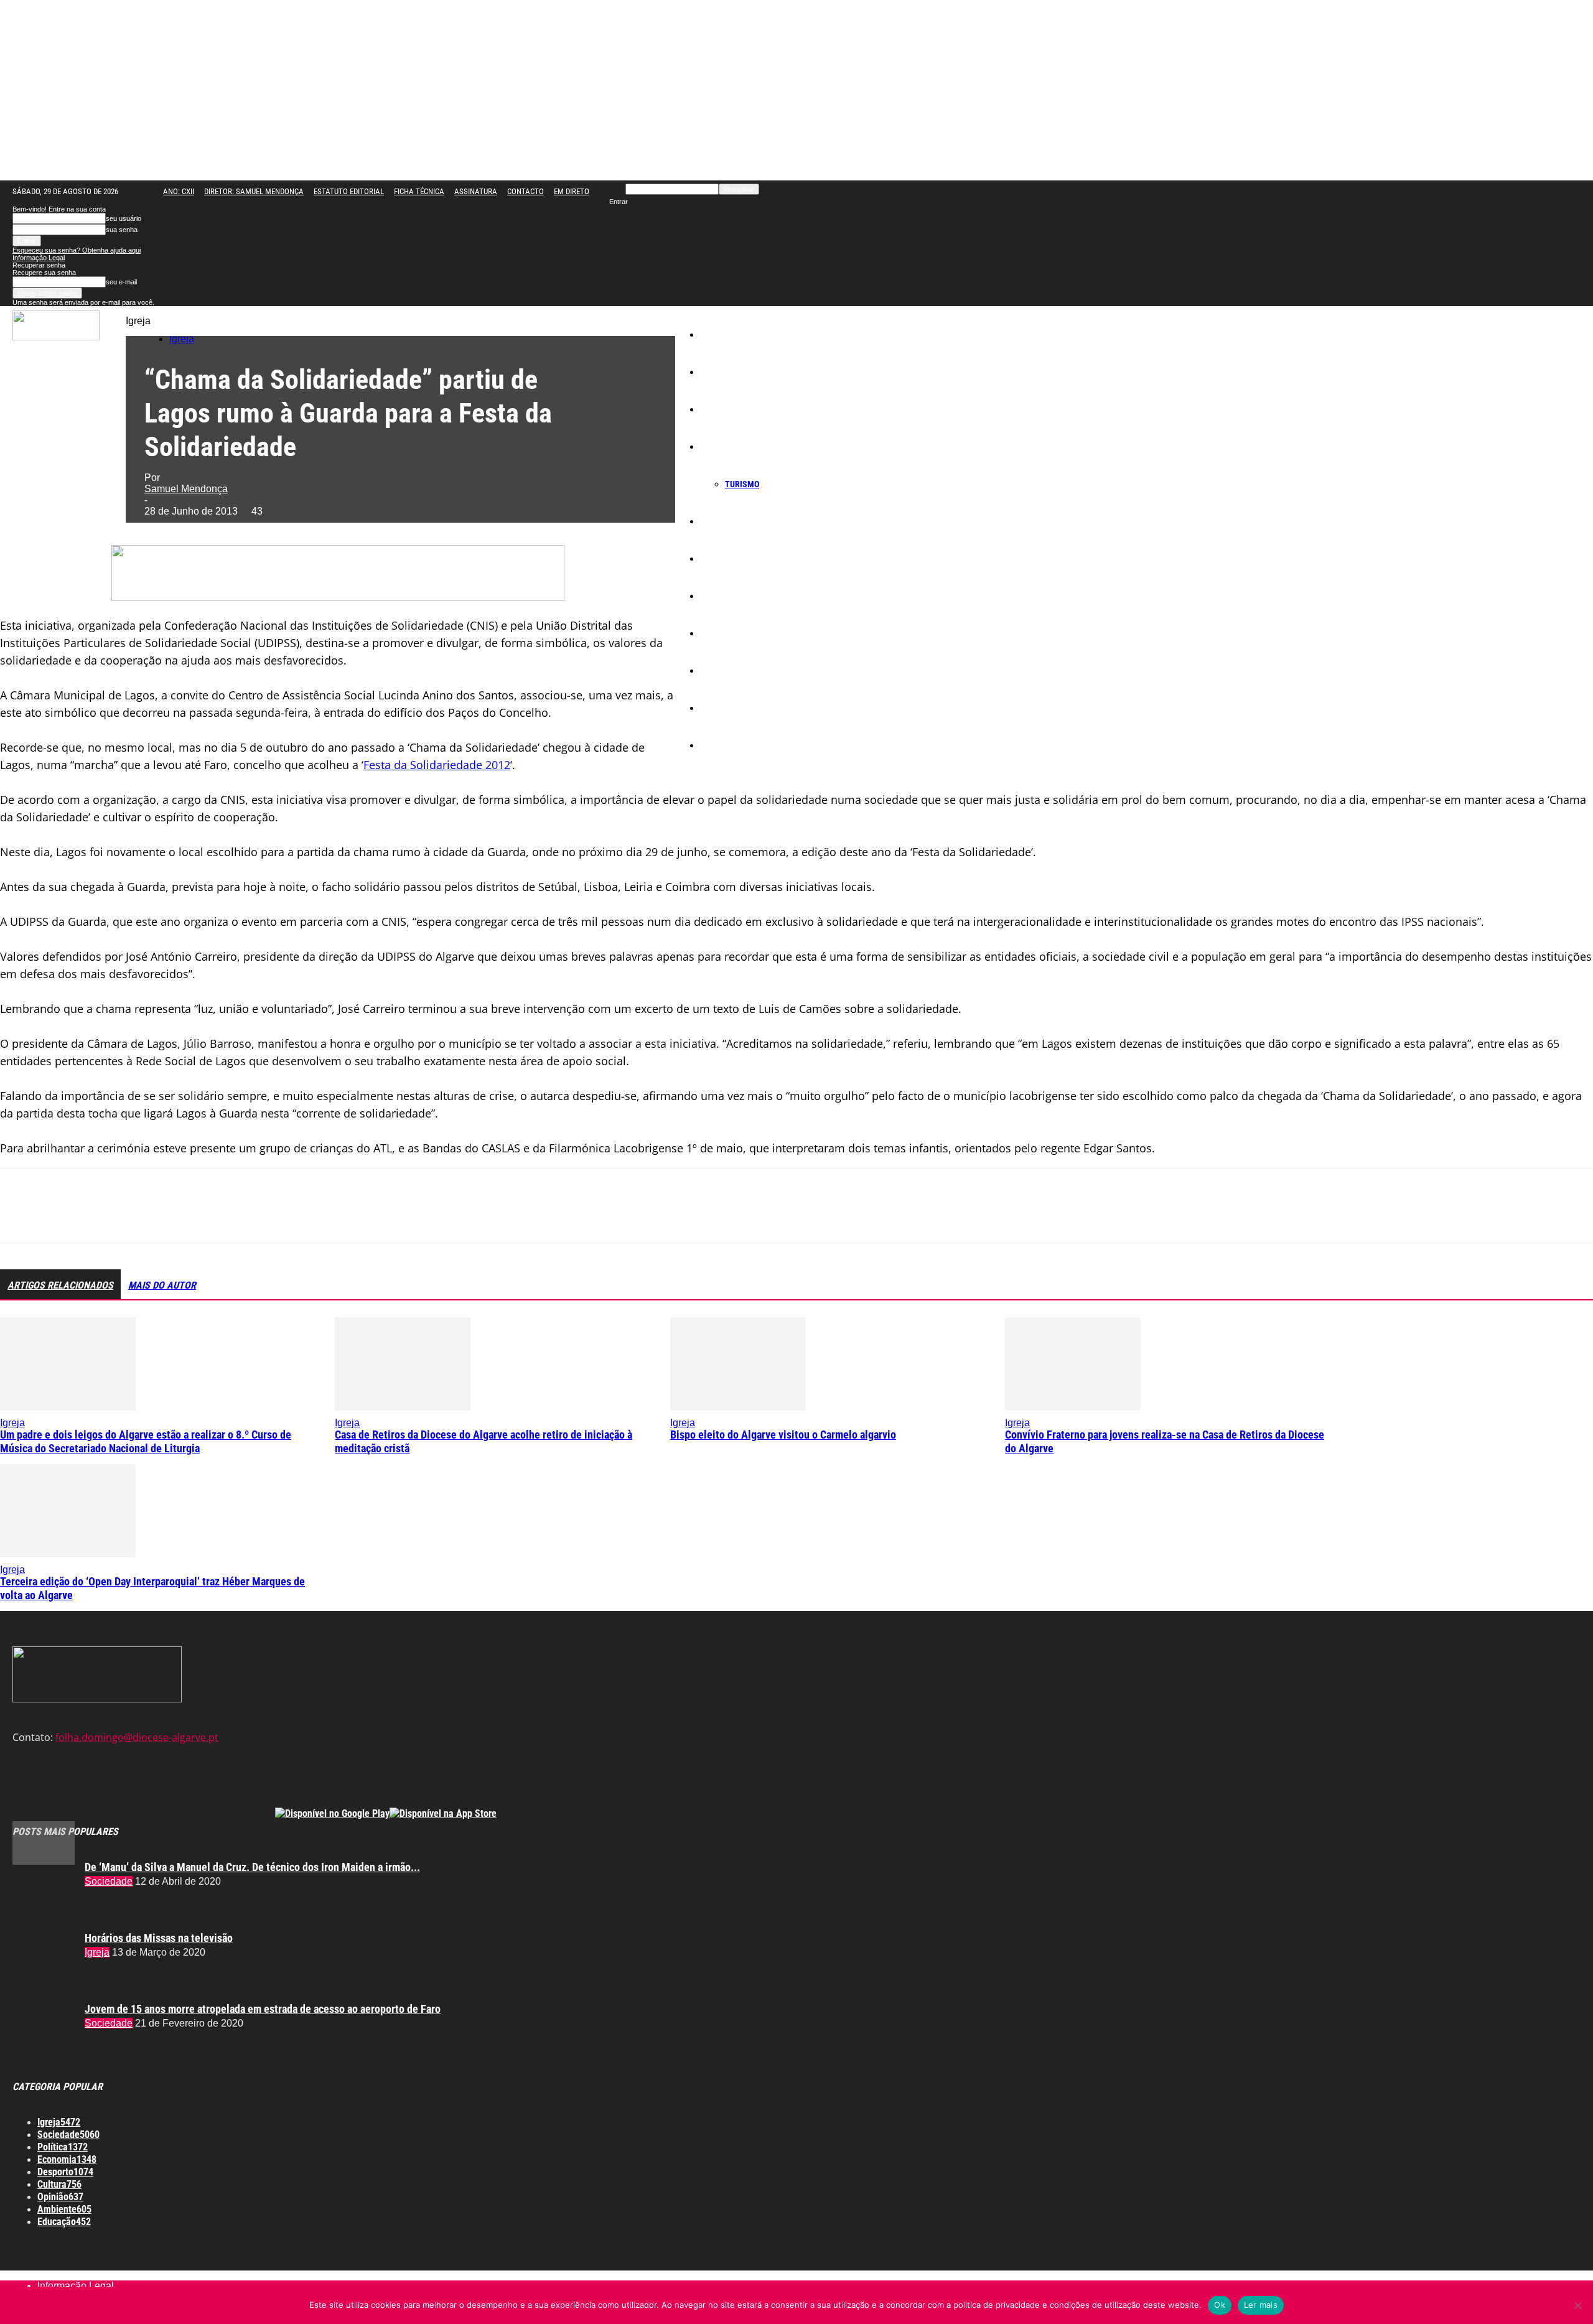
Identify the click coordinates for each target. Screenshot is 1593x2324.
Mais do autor (162, 1285)
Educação (726, 559)
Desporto (724, 671)
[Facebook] (21, 1216)
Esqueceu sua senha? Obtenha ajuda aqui (77, 250)
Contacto (526, 191)
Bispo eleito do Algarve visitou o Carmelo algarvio (783, 1435)
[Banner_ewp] (338, 597)
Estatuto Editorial (349, 191)
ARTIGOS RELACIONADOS (60, 1285)
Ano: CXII (179, 191)
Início (718, 335)
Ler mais (1261, 2305)
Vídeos (721, 745)
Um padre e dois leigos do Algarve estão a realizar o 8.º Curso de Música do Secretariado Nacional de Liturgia (146, 1441)
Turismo (742, 484)
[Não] (1577, 2305)
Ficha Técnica (419, 191)
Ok (1220, 2305)
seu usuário (124, 218)
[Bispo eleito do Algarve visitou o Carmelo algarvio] (738, 1407)
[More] (290, 1216)
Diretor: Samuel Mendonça (254, 191)
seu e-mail (121, 282)
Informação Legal (39, 258)
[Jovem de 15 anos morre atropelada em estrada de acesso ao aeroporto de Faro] (44, 1861)
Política (722, 521)
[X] (65, 1216)
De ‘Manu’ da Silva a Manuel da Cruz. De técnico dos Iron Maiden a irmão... (252, 1867)
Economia (726, 447)
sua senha (122, 230)
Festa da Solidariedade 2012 (437, 765)
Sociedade (727, 409)
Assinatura (476, 191)
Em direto (572, 191)
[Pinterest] (110, 1216)
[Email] (200, 1216)
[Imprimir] (245, 1216)
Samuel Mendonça (186, 489)
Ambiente (726, 633)
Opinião (722, 708)
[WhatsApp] (155, 1216)
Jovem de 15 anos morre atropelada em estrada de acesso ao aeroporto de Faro (263, 2009)
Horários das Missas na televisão (159, 1938)
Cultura (721, 596)
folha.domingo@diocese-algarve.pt (137, 1737)
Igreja (719, 372)
